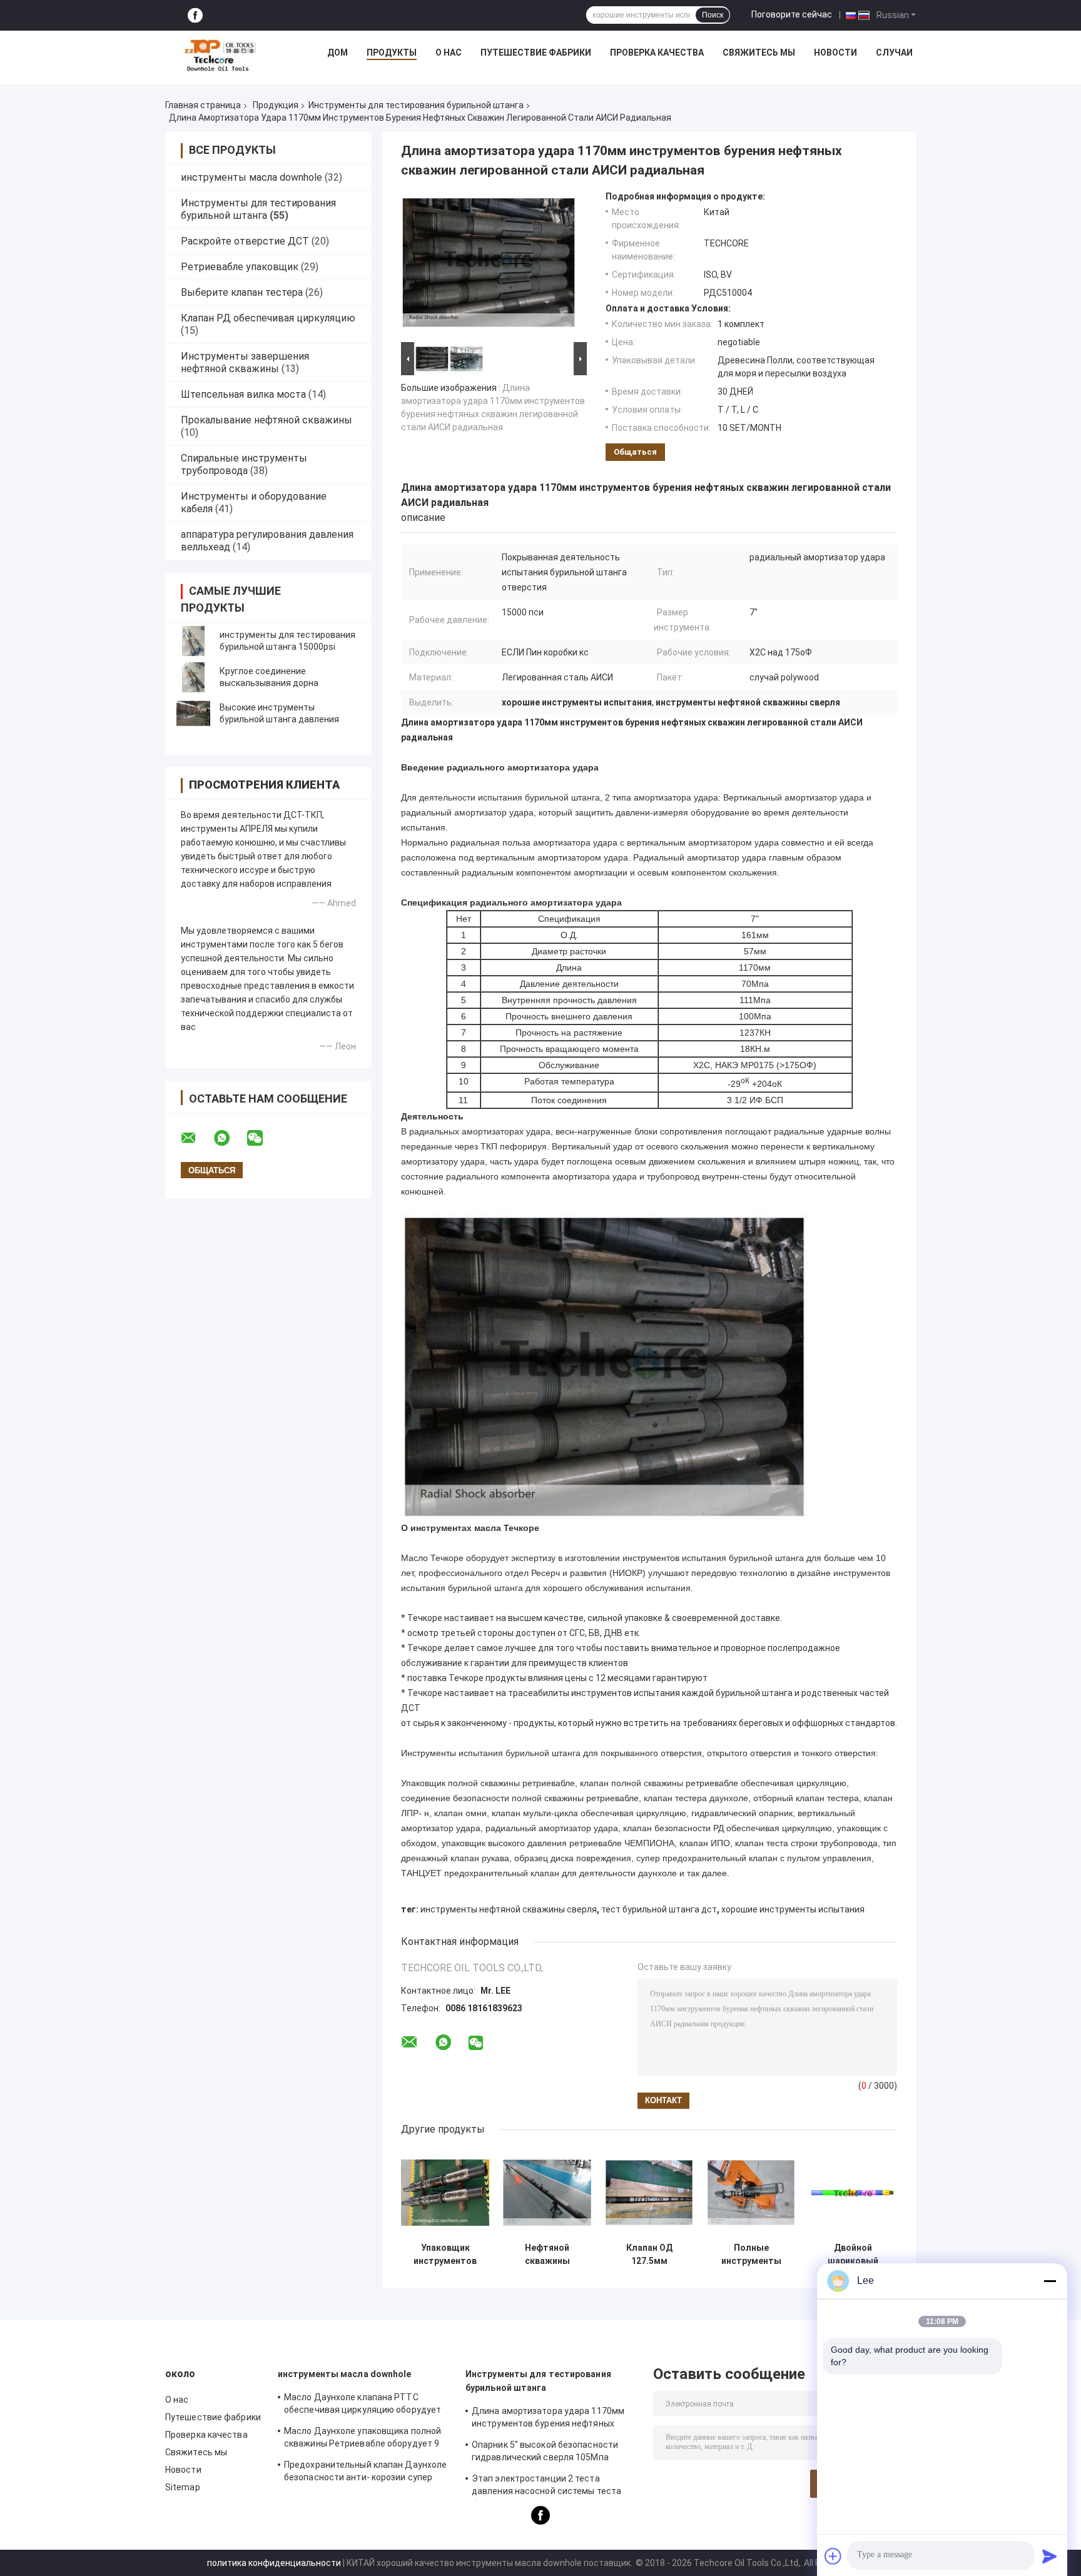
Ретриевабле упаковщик (240, 267)
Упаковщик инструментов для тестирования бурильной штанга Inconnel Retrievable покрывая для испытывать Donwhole (445, 2255)
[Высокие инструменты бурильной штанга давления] (193, 714)
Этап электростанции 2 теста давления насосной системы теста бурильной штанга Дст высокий (546, 2487)
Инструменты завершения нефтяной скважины (245, 362)
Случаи (894, 53)
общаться (635, 452)
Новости (835, 53)
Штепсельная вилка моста (243, 394)
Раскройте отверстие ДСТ (245, 241)
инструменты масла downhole (251, 177)
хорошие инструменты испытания (793, 1909)
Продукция (276, 105)
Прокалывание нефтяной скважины (266, 420)
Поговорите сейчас (792, 14)
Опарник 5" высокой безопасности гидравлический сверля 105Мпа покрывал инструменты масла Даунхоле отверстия (545, 2453)
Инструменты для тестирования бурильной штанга (416, 105)
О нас (449, 53)
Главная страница (203, 105)
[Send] (1050, 2556)
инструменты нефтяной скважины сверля (509, 1909)
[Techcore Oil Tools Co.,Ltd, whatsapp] (230, 1138)
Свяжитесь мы (759, 53)
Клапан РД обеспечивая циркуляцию (268, 318)
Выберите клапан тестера (242, 292)
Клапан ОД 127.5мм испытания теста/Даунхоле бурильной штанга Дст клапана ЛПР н (649, 2255)
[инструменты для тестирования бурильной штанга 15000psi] (193, 641)
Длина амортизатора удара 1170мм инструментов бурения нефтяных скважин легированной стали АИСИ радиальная (548, 2419)
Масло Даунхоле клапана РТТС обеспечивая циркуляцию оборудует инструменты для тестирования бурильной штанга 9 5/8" (363, 2405)
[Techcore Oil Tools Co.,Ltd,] (219, 56)
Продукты (392, 53)
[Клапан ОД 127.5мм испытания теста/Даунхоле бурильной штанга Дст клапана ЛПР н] (649, 2192)
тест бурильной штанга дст (659, 1909)
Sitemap (183, 2487)
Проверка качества (657, 53)
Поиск (713, 15)
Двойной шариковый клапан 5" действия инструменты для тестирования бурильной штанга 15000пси (853, 2255)
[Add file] (833, 2556)
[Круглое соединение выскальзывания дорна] (193, 677)
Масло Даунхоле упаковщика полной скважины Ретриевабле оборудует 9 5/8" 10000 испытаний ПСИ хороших (363, 2439)
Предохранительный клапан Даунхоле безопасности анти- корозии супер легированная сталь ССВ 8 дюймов (365, 2473)
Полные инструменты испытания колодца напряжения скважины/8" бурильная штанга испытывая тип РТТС (751, 2255)
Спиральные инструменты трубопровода (244, 464)
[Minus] (1050, 2281)
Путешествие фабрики (536, 53)
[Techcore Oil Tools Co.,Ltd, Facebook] (195, 15)
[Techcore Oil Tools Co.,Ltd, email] (196, 1138)
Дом (337, 53)
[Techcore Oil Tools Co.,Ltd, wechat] (263, 1138)
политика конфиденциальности (274, 2563)
